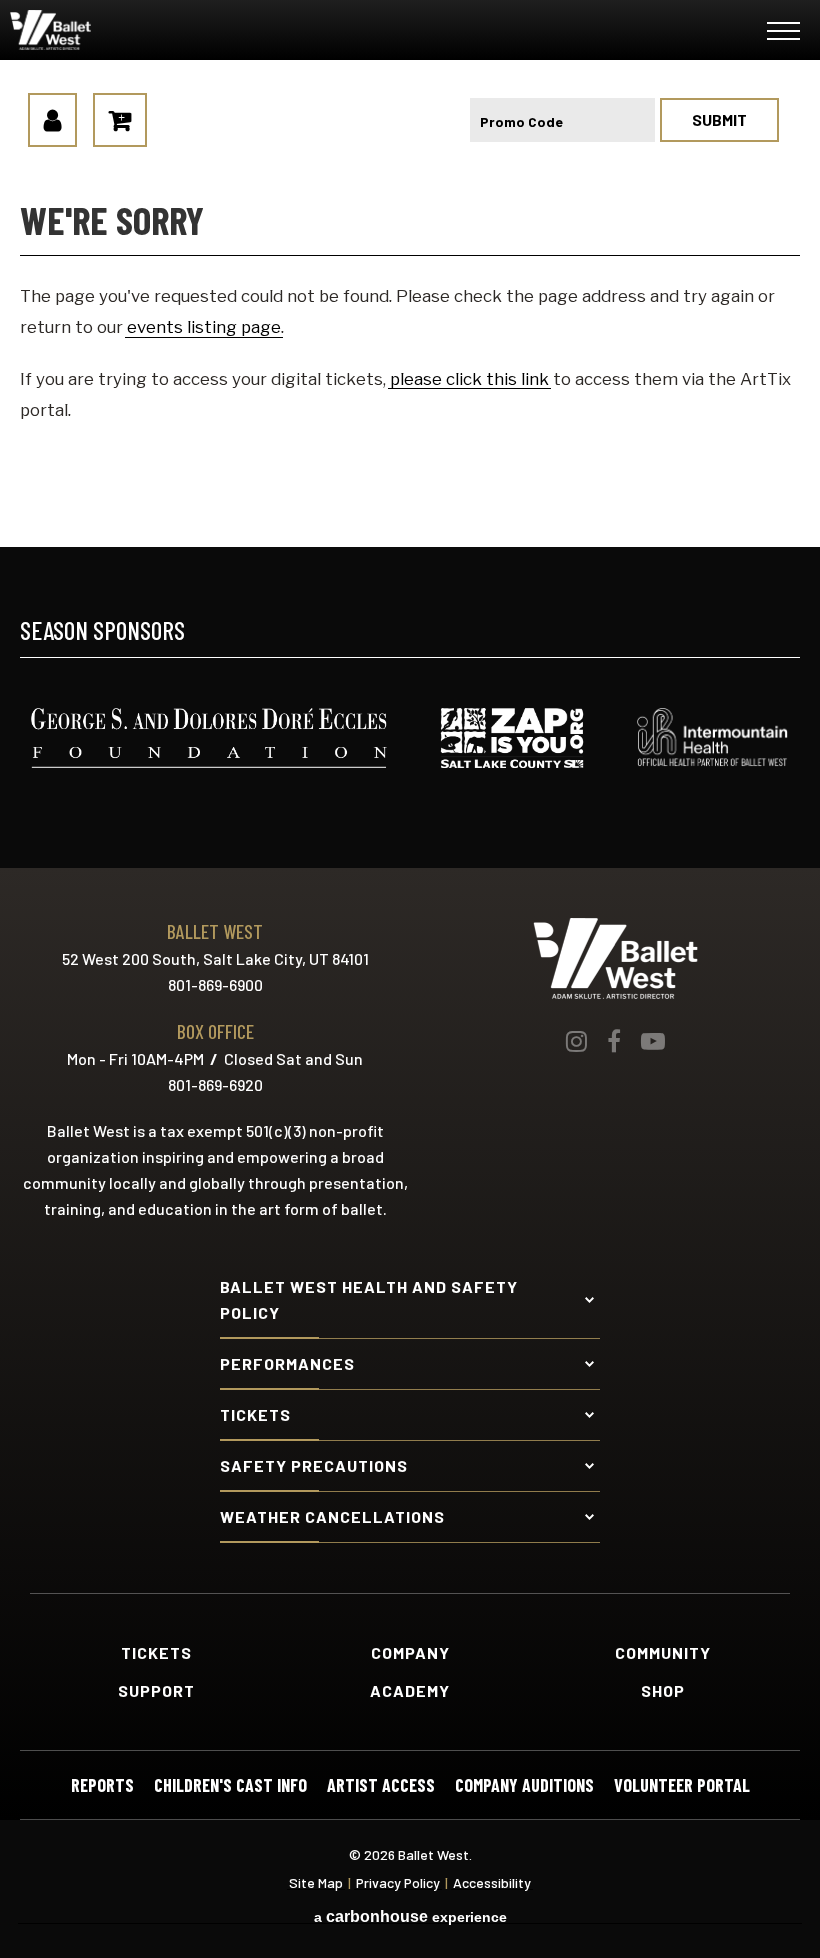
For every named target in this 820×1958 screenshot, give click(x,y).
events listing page (204, 327)
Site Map (316, 1883)
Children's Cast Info (230, 1785)
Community (663, 1653)
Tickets (156, 1653)
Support (156, 1691)
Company (410, 1653)
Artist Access (381, 1785)
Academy (410, 1691)
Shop (663, 1691)
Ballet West (131, 30)
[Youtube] (653, 1041)
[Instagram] (576, 1041)
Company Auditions (524, 1785)
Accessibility (492, 1883)
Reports (102, 1785)
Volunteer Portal (682, 1785)
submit (719, 119)
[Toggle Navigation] (783, 34)
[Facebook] (614, 1041)
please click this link (469, 379)
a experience (410, 1917)
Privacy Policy (398, 1883)
